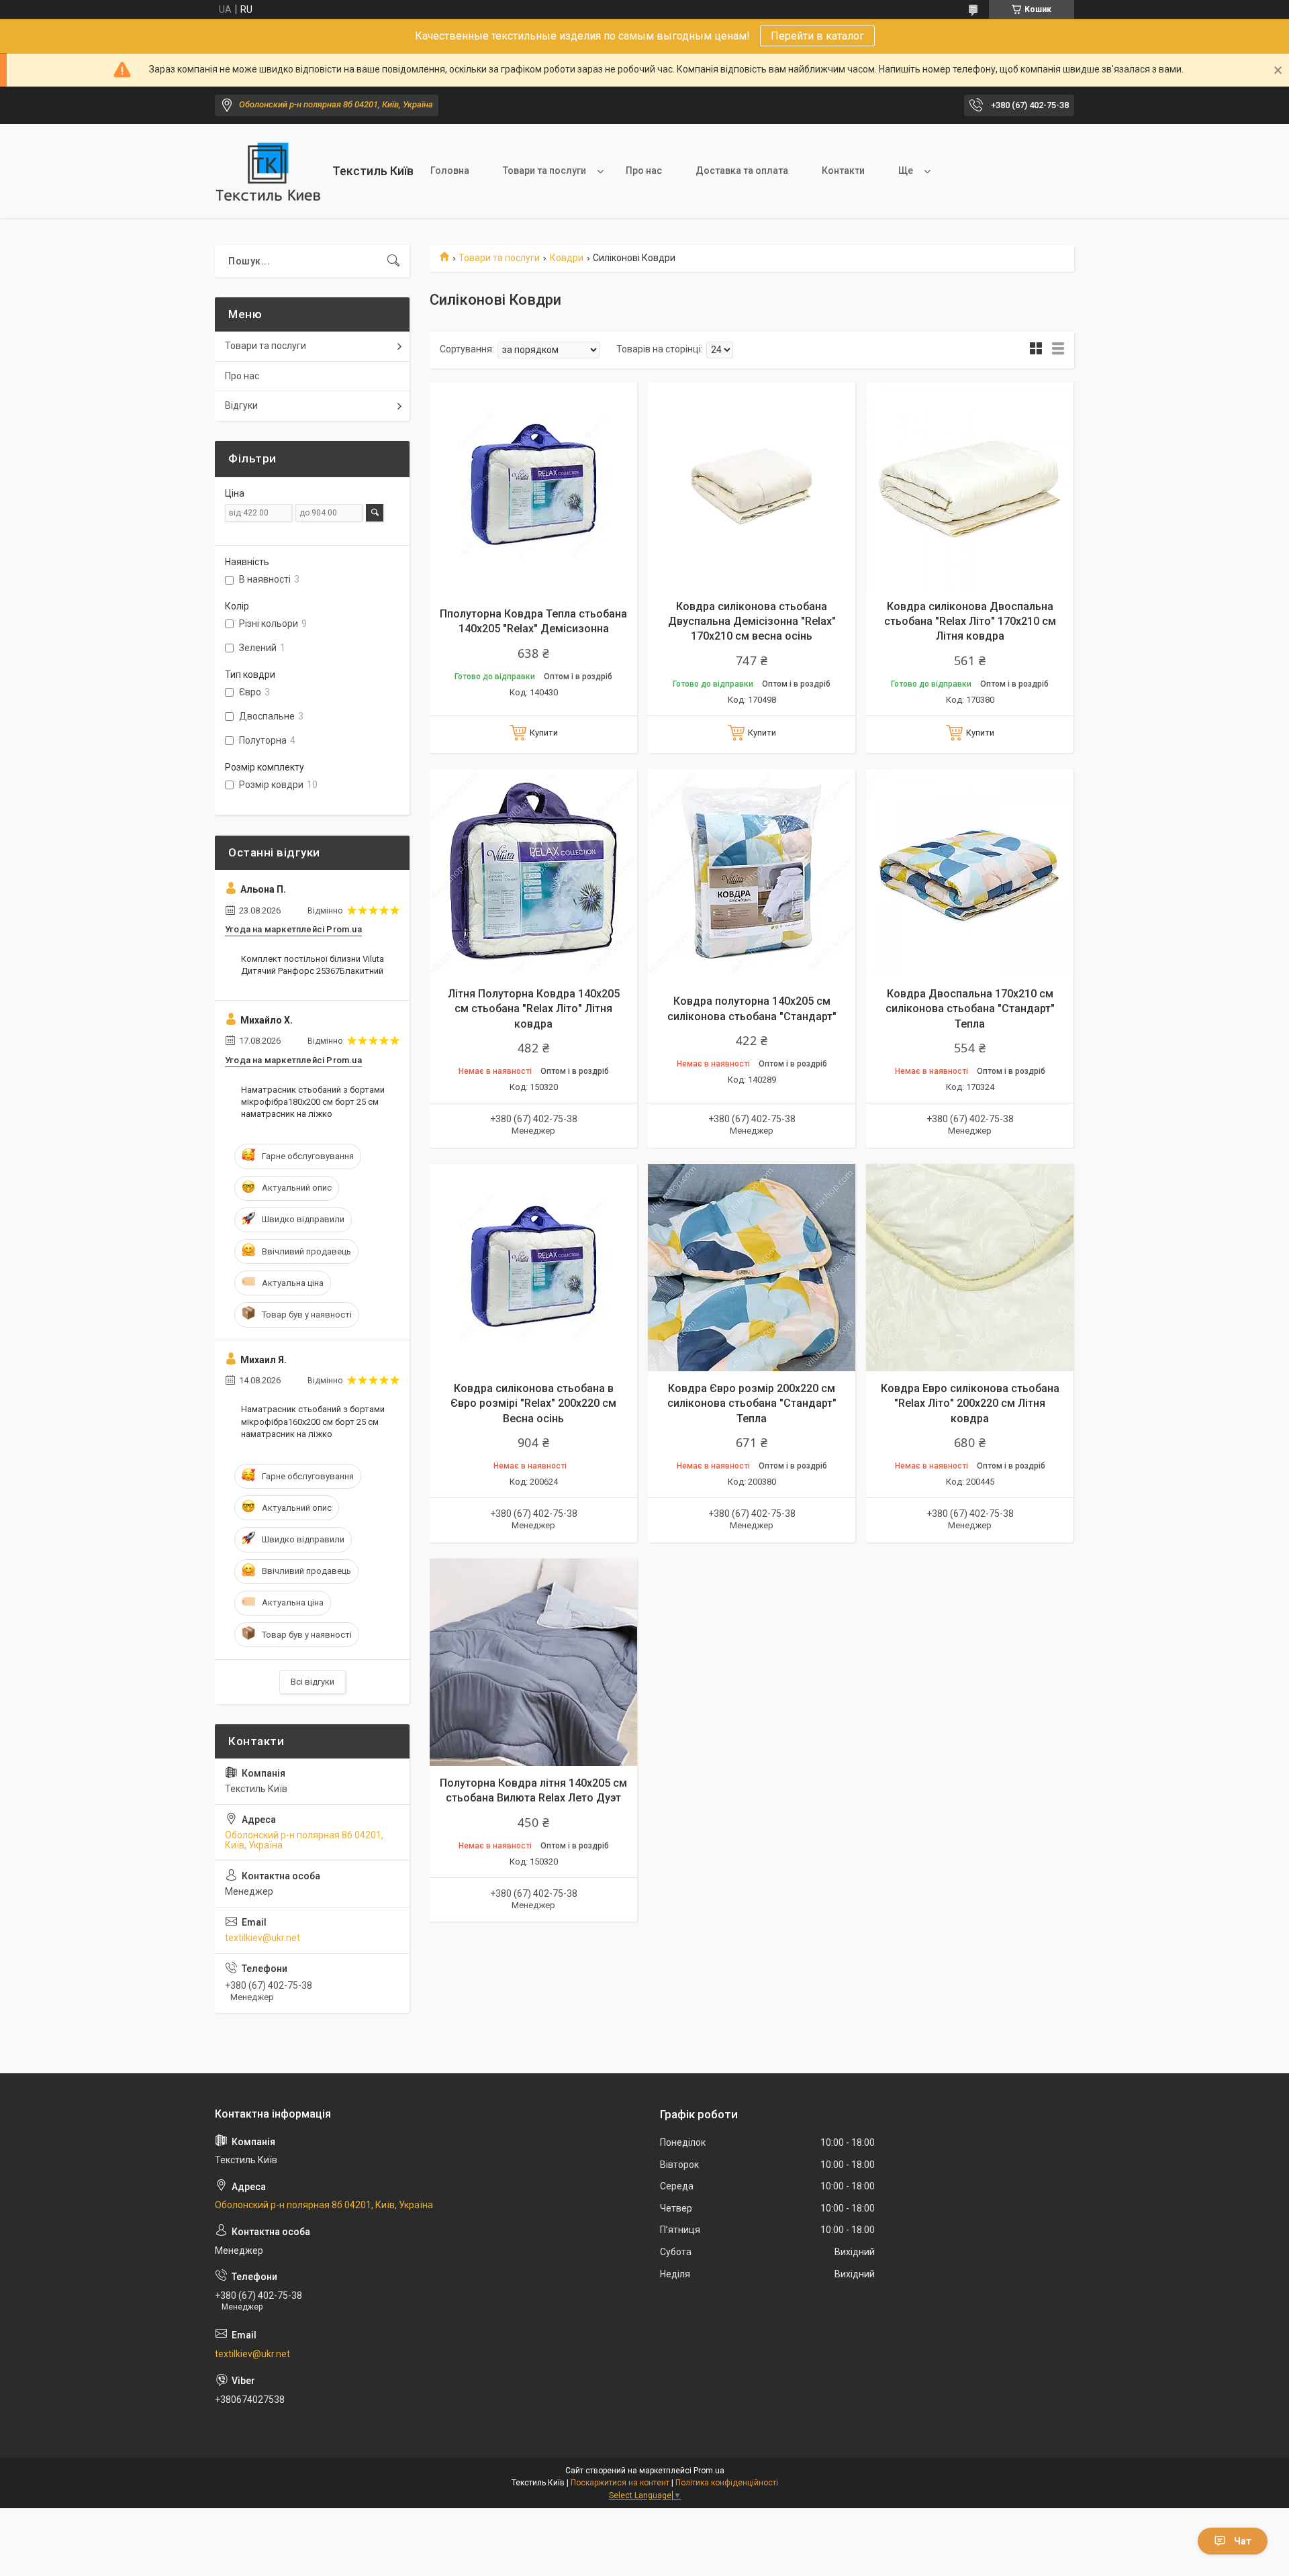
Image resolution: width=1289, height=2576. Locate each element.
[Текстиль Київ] (269, 171)
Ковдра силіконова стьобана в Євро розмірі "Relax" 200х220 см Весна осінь (533, 1403)
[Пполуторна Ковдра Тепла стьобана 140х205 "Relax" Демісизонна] (533, 486)
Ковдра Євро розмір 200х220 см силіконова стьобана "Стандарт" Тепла (752, 1403)
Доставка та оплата (742, 170)
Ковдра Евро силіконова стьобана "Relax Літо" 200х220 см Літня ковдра (970, 1403)
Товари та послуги (544, 170)
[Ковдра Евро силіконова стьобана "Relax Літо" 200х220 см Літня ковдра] (970, 1268)
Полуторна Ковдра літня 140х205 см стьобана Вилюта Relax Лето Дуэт (533, 1790)
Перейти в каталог (817, 36)
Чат (1243, 2541)
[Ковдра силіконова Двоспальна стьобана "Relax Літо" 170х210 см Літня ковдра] (970, 486)
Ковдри (567, 258)
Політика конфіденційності (727, 2483)
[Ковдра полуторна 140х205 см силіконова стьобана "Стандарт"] (752, 873)
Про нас (644, 170)
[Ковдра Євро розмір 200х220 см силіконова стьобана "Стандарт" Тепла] (752, 1268)
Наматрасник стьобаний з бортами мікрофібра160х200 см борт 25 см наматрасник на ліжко (313, 1421)
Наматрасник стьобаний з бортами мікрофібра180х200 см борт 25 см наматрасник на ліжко (313, 1102)
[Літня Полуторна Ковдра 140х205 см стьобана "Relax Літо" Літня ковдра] (533, 873)
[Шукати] (393, 261)
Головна (450, 170)
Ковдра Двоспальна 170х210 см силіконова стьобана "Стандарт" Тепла (970, 1009)
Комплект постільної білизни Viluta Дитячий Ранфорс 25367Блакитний (313, 965)
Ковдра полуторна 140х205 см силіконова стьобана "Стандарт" (752, 1008)
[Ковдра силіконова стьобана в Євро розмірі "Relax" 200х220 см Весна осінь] (533, 1268)
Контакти (843, 170)
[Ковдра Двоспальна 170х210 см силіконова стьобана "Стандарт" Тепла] (970, 873)
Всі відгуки (313, 1682)
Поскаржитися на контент (620, 2483)
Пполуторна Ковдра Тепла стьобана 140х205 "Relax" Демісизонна (533, 621)
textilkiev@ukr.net (262, 1938)
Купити (544, 733)
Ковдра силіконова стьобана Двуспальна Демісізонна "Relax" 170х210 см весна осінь (752, 622)
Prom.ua (709, 2471)
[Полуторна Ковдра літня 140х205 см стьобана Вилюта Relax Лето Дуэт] (533, 1662)
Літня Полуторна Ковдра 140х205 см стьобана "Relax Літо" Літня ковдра (534, 1009)
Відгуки (241, 405)
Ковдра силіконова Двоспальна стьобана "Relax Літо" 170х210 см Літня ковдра (970, 622)
